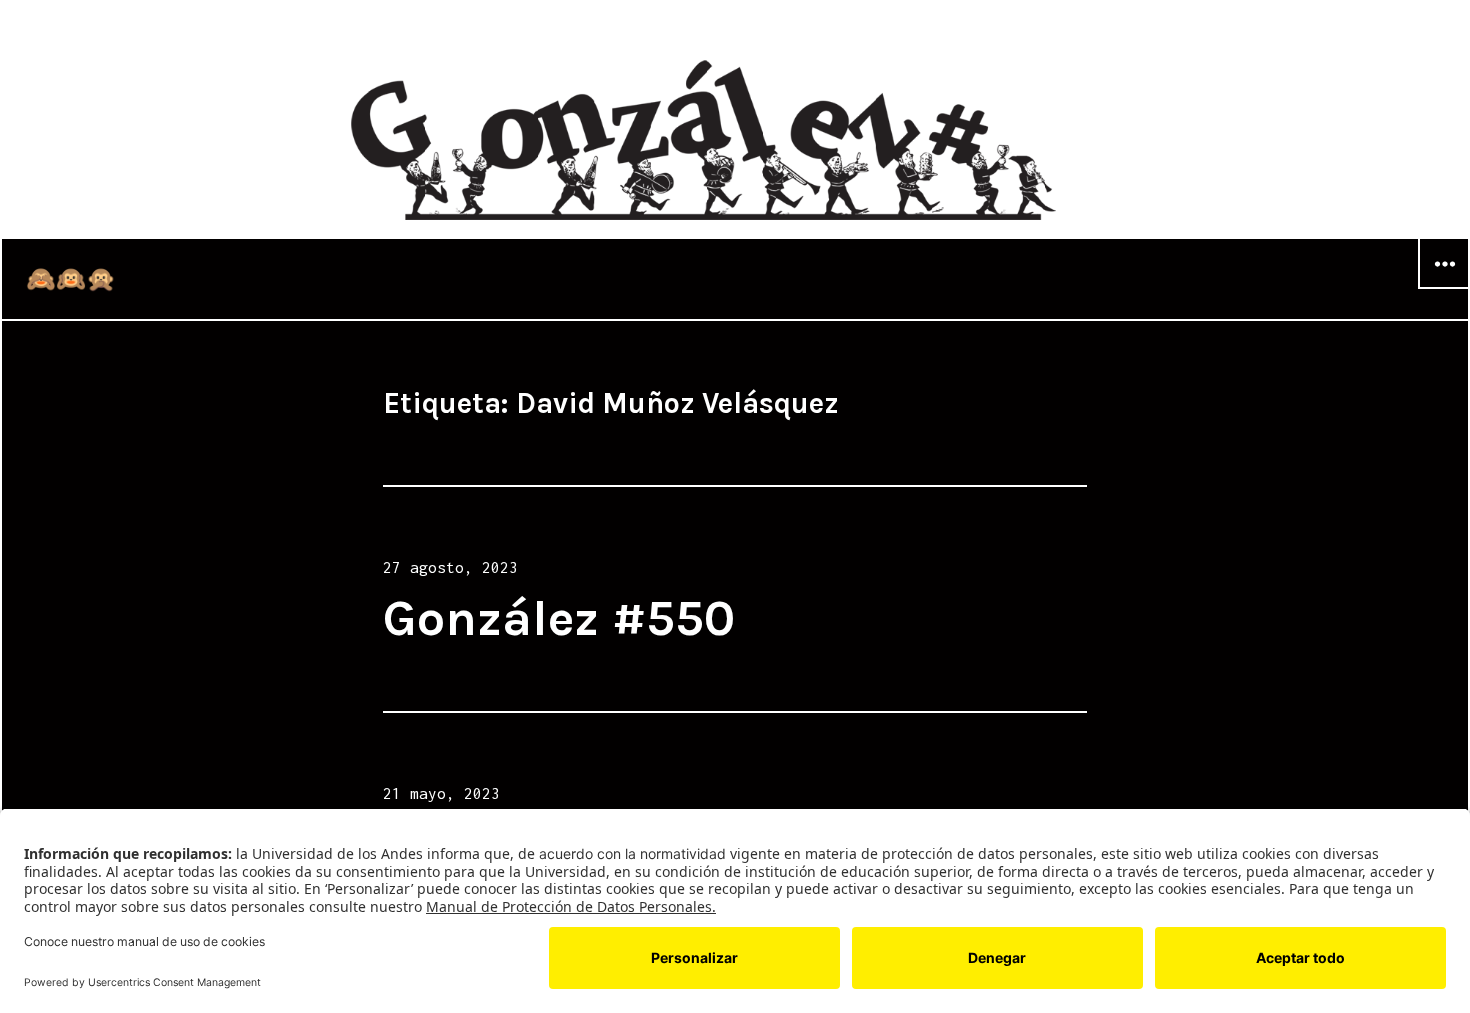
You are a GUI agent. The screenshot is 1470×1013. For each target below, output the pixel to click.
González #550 (559, 618)
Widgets (1444, 288)
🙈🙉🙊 (71, 279)
